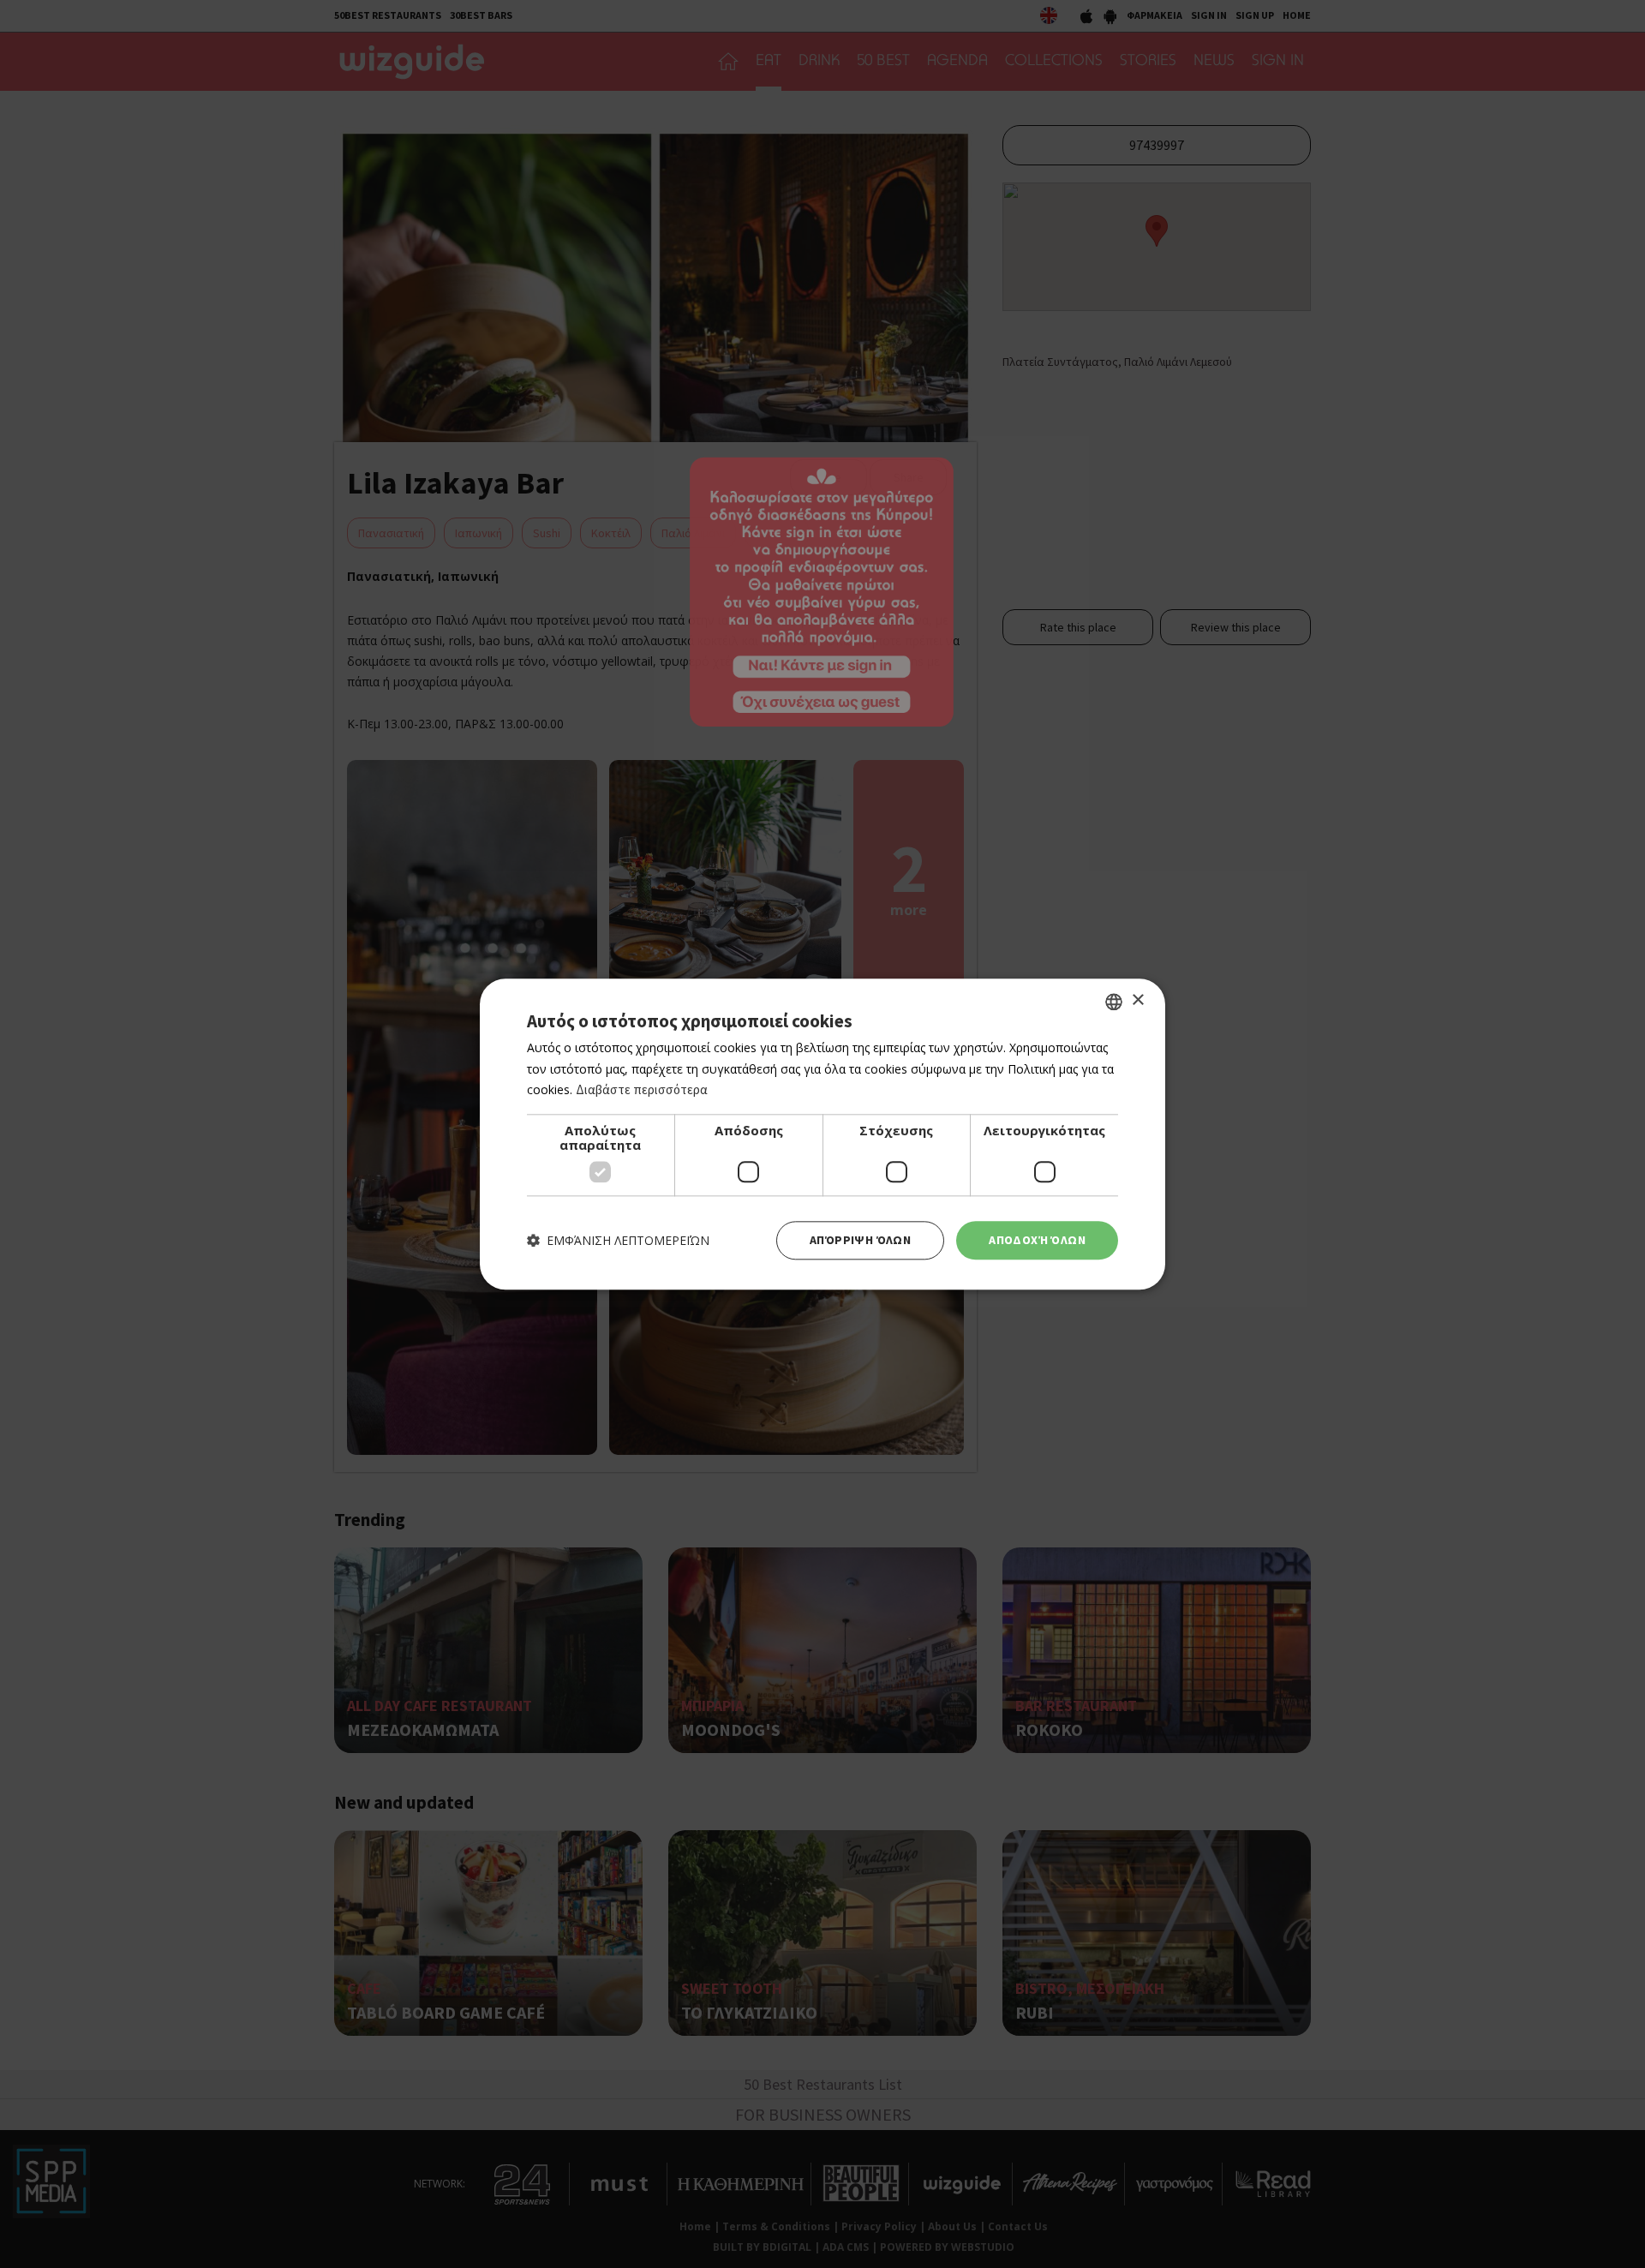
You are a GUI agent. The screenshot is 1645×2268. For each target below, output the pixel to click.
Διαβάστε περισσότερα (642, 1090)
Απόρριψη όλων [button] (860, 1240)
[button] (618, 1240)
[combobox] (1114, 1002)
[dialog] (822, 1134)
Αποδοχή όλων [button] (1037, 1240)
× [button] (1137, 1000)
